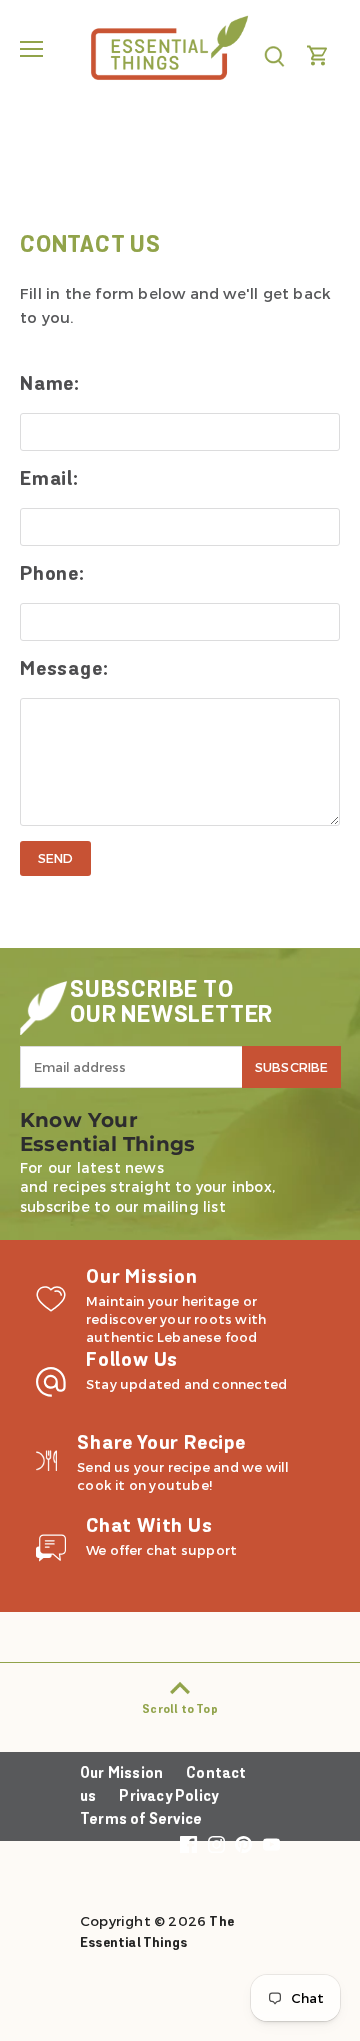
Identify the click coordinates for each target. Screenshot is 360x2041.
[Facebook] (188, 1845)
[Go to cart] (318, 55)
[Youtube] (271, 1845)
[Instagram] (216, 1845)
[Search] (274, 55)
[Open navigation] (31, 49)
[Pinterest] (243, 1845)
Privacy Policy (168, 1797)
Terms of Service (141, 1820)
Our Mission (121, 1774)
